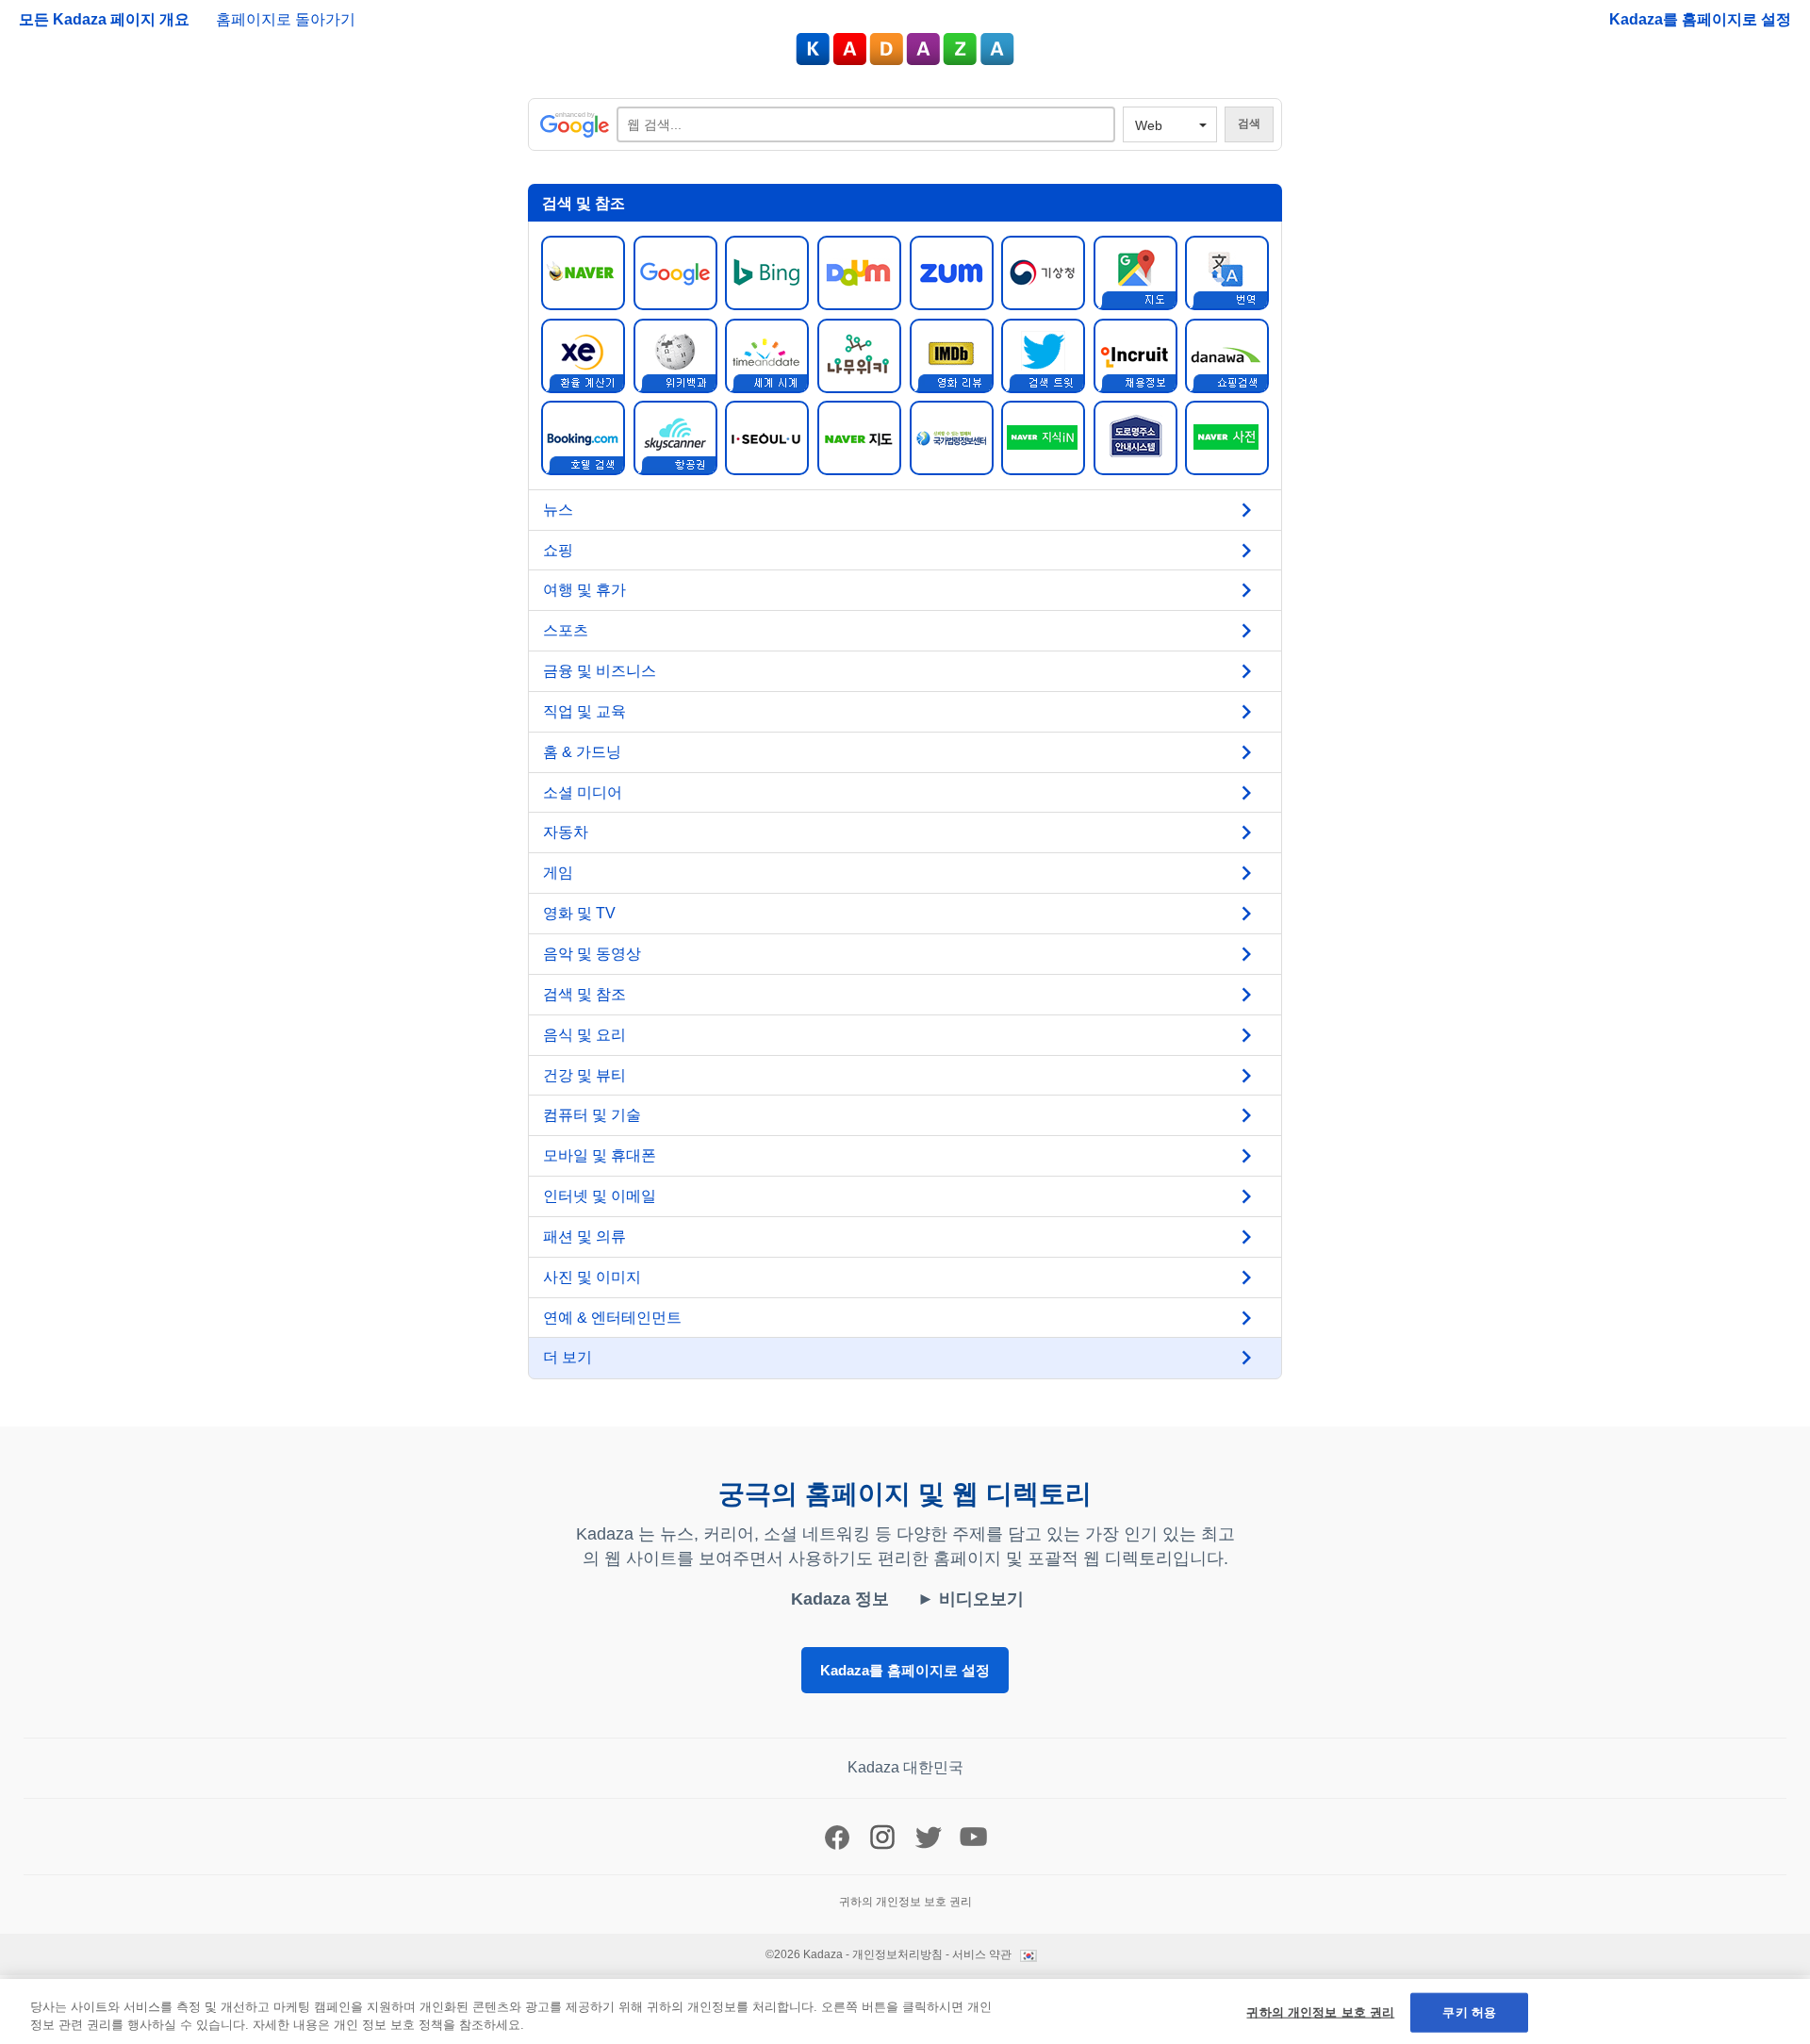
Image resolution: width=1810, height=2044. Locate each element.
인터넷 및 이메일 (600, 1196)
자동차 (566, 832)
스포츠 (566, 630)
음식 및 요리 (584, 1035)
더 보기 (568, 1357)
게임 (558, 873)
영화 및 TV (579, 913)
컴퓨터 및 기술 (592, 1115)
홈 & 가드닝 (582, 752)
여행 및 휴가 (584, 590)
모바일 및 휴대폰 (600, 1155)
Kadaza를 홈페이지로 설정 (1700, 19)
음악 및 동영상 (592, 954)
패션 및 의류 (584, 1236)
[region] (905, 2011)
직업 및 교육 (584, 711)
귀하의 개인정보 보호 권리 (1320, 2012)
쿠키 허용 (1469, 2012)
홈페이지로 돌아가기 (286, 19)
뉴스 (558, 510)
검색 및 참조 (584, 994)
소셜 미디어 (583, 792)
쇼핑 (558, 550)
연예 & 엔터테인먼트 (612, 1318)
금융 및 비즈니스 (600, 671)
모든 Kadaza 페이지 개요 (106, 19)
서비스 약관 (982, 1954)
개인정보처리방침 (897, 1954)
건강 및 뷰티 (584, 1075)
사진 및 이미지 (592, 1277)
